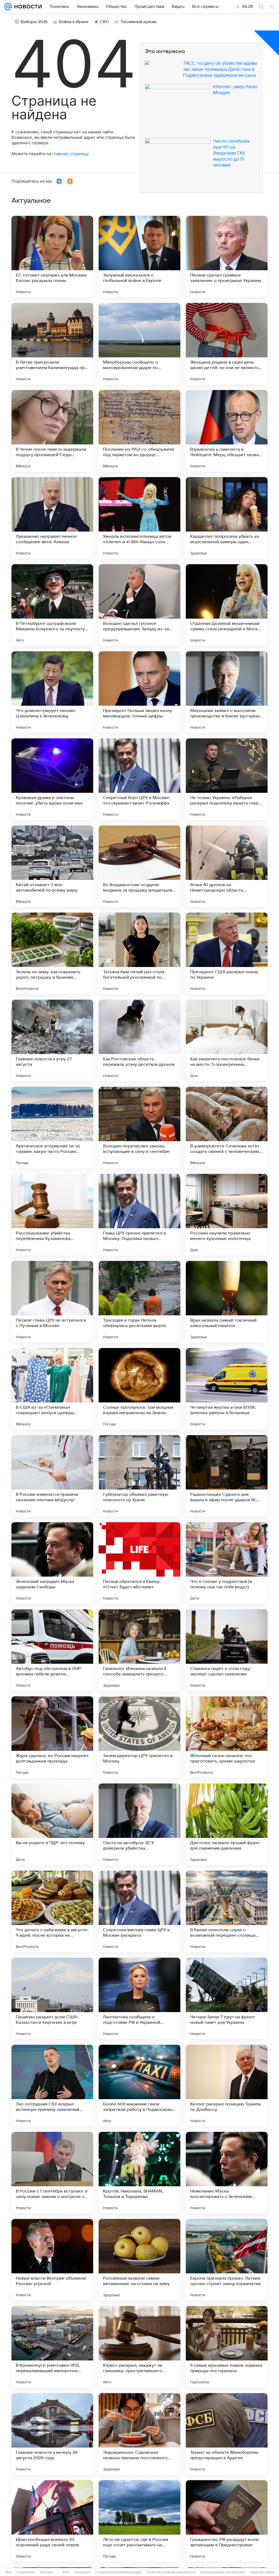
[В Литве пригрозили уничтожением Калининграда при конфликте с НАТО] (52, 344)
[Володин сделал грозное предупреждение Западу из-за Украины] (139, 605)
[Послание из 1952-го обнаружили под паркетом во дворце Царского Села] (139, 431)
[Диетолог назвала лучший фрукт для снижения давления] (227, 1824)
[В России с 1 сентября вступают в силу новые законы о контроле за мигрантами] (52, 2173)
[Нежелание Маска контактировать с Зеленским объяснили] (227, 2173)
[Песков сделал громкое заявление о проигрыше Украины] (227, 257)
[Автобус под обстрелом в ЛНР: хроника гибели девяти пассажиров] (52, 1650)
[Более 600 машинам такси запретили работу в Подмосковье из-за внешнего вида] (139, 2086)
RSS (66, 2572)
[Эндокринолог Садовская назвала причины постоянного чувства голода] (139, 2434)
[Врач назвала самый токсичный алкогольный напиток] (227, 1302)
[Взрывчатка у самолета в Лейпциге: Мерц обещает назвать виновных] (227, 431)
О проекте (82, 2572)
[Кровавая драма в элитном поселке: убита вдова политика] (52, 779)
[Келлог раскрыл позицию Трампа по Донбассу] (227, 2086)
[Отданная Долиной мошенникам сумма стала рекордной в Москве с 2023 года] (227, 605)
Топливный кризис (139, 22)
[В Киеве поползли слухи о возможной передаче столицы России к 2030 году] (227, 1911)
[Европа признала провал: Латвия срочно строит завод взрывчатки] (227, 2260)
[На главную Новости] (27, 7)
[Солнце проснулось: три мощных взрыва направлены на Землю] (139, 1389)
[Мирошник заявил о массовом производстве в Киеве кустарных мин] (227, 692)
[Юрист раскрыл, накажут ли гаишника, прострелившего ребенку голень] (139, 2347)
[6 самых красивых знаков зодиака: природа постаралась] (227, 2347)
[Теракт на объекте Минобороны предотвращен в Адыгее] (227, 2434)
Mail (9, 2572)
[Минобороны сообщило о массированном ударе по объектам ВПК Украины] (139, 344)
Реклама (46, 2572)
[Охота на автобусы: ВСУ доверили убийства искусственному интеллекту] (139, 1824)
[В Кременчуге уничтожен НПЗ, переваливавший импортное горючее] (52, 2347)
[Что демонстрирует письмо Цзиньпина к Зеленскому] (52, 692)
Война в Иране (74, 22)
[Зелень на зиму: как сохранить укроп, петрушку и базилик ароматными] (52, 953)
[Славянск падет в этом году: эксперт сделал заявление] (227, 1650)
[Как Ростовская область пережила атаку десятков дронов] (139, 1040)
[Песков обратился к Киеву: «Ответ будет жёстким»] (139, 1563)
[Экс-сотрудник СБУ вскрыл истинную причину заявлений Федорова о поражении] (52, 2086)
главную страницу (70, 154)
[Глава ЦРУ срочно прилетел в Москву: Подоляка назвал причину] (139, 1215)
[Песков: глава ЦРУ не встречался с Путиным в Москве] (52, 1302)
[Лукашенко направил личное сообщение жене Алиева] (52, 518)
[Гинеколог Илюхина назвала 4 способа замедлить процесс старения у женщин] (139, 1650)
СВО (104, 22)
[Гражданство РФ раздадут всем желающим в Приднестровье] (227, 2521)
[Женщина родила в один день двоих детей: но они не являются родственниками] (227, 344)
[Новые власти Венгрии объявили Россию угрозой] (52, 2260)
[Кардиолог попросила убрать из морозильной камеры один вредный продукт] (227, 518)
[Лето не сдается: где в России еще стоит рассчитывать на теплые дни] (139, 2521)
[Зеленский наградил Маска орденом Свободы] (52, 1563)
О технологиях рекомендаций (118, 2572)
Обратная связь (262, 2572)
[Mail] (8, 7)
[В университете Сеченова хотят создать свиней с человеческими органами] (227, 1128)
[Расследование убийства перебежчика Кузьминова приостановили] (52, 1215)
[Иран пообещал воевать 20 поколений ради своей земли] (52, 2521)
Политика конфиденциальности (171, 2572)
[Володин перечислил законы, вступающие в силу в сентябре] (139, 1128)
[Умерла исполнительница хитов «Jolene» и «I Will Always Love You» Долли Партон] (139, 518)
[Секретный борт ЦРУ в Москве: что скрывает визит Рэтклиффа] (139, 779)
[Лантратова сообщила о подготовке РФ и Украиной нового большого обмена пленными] (139, 1998)
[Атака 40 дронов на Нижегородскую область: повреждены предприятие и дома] (227, 866)
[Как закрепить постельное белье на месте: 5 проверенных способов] (227, 1040)
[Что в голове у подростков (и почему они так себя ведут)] (227, 1563)
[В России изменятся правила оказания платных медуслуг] (52, 1476)
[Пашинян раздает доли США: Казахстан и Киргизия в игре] (52, 1998)
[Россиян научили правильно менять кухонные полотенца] (227, 1215)
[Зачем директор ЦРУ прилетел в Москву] (139, 1737)
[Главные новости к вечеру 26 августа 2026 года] (52, 2434)
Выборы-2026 (34, 22)
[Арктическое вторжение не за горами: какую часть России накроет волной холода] (52, 1128)
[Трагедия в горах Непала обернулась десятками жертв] (139, 1302)
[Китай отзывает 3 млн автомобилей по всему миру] (52, 866)
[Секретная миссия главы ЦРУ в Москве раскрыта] (139, 1911)
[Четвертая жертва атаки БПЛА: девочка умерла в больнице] (227, 1389)
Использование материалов (222, 2572)
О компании (26, 2572)
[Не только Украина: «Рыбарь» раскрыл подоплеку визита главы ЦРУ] (227, 779)
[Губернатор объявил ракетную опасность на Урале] (139, 1476)
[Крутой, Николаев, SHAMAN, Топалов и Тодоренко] (139, 2173)
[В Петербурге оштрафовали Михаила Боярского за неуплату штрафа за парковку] (52, 605)
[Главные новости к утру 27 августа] (52, 1040)
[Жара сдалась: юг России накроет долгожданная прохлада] (52, 1737)
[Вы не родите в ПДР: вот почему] (52, 1824)
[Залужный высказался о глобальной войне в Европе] (139, 257)
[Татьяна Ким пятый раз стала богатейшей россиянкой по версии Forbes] (139, 953)
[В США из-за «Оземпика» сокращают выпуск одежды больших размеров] (52, 1389)
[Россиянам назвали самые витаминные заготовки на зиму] (139, 2260)
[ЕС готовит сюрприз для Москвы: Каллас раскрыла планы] (52, 257)
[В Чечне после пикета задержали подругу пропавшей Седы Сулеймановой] (52, 431)
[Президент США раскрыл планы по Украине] (227, 953)
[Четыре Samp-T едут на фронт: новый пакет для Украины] (227, 1998)
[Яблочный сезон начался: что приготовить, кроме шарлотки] (227, 1737)
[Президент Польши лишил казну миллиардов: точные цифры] (139, 692)
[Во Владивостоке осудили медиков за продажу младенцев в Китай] (139, 866)
